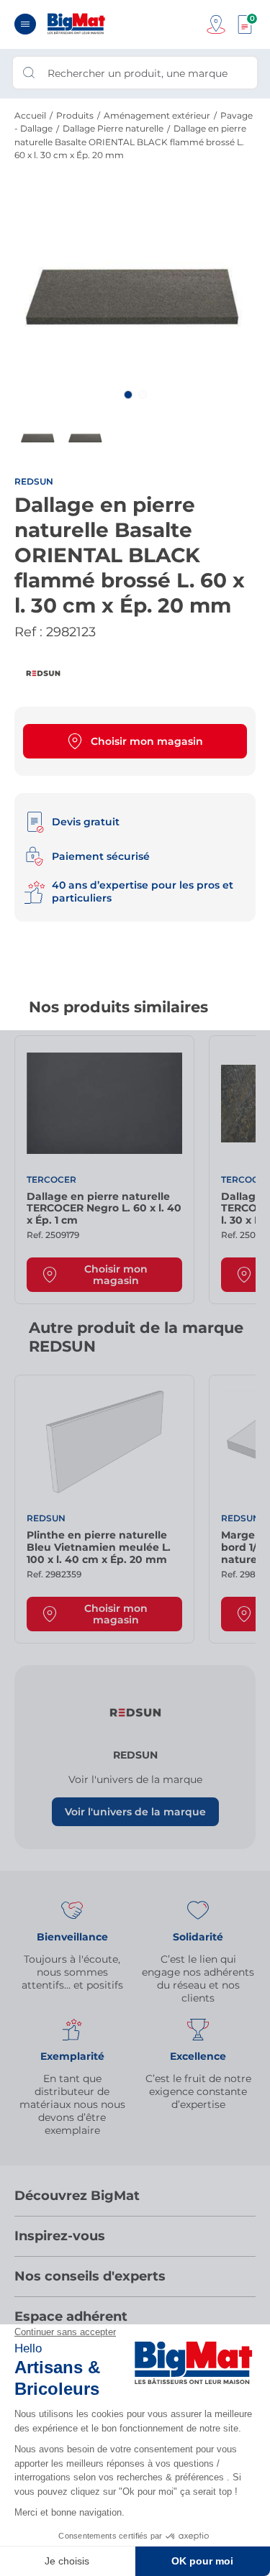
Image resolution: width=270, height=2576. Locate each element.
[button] (128, 395)
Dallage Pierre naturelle (113, 128)
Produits (75, 115)
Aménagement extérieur (157, 115)
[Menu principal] (25, 24)
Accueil (30, 115)
